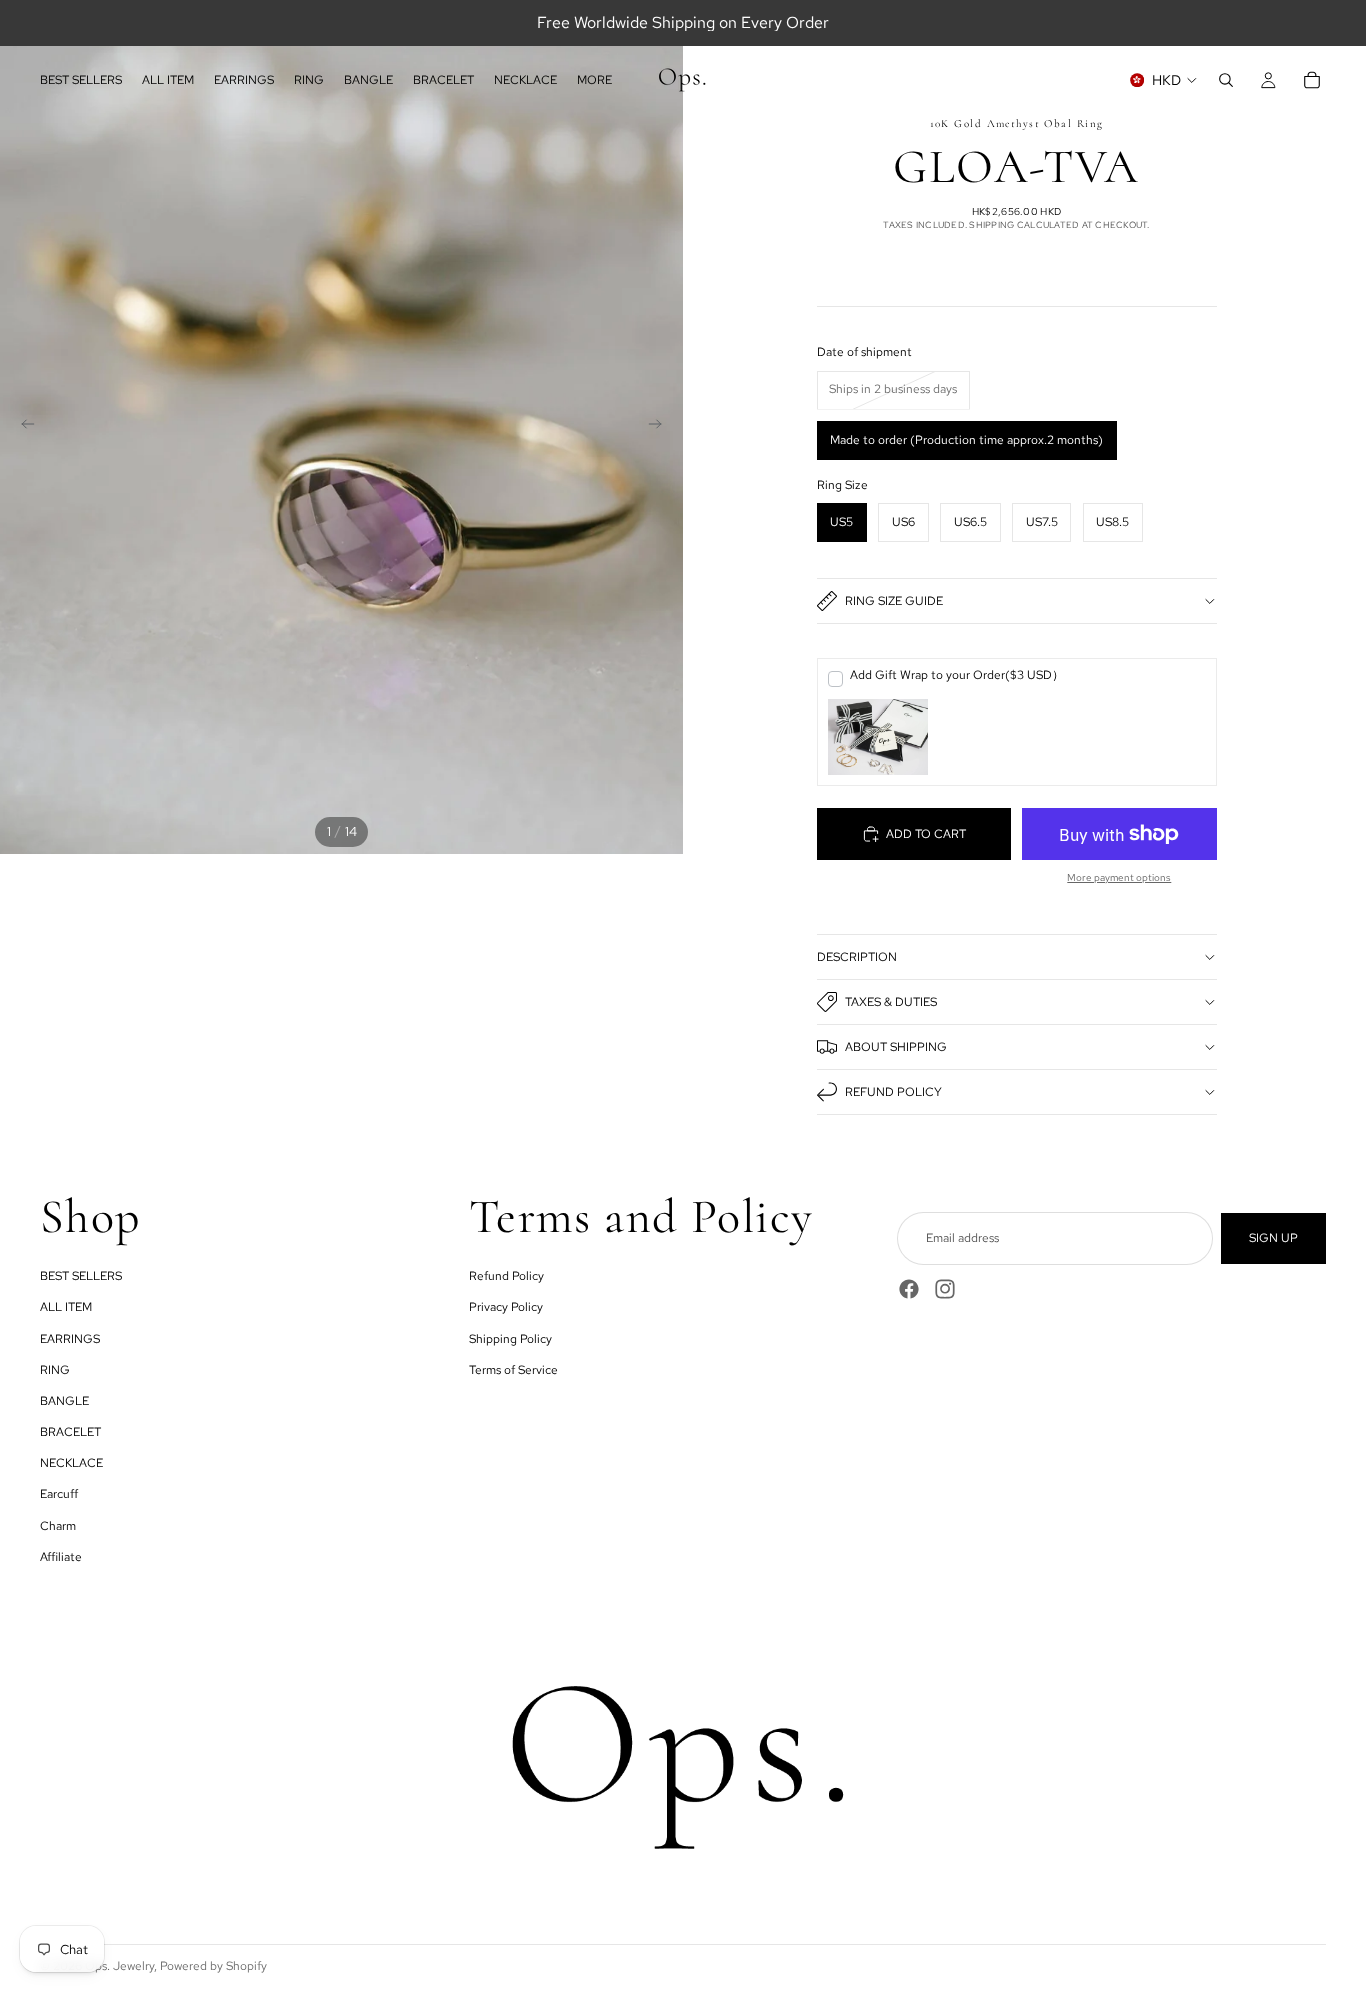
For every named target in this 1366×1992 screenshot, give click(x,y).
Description (857, 957)
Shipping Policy (510, 1338)
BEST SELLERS (81, 1276)
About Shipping (896, 1047)
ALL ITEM (66, 1307)
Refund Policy (893, 1092)
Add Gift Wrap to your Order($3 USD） (957, 675)
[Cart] (1312, 80)
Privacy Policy (506, 1307)
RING (55, 1369)
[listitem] (594, 80)
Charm (58, 1525)
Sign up (1273, 1238)
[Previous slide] (22, 427)
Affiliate (61, 1556)
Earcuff (59, 1494)
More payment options (1119, 877)
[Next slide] (661, 427)
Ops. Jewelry (119, 1966)
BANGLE (64, 1401)
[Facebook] (909, 1289)
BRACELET (70, 1432)
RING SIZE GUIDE (894, 601)
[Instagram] (945, 1289)
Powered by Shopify (213, 1966)
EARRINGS (70, 1338)
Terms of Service (513, 1369)
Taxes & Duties (891, 1002)
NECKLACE (71, 1463)
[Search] (1226, 80)
